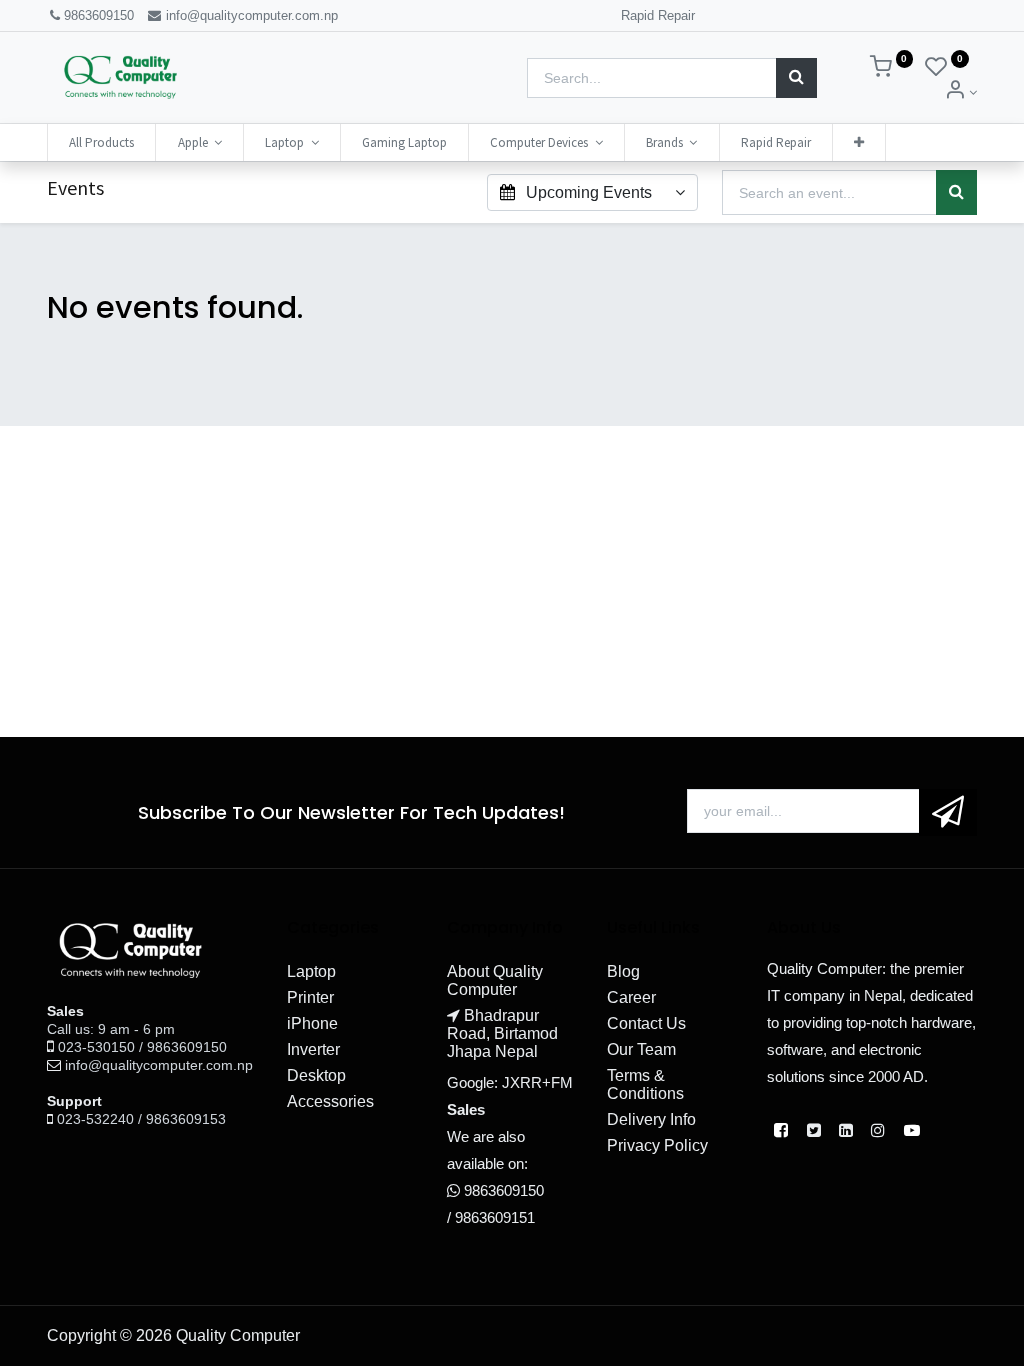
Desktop (316, 1075)
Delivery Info (651, 1119)
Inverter (313, 1049)
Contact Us (646, 1023)
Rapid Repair (658, 15)
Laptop (311, 971)
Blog (623, 971)
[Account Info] (960, 92)
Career (631, 997)
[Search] (796, 78)
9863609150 (99, 15)
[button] (859, 142)
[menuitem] (101, 142)
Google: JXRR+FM (510, 1082)
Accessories (330, 1101)
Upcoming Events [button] (589, 192)
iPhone (312, 1023)
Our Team (641, 1049)
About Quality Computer (495, 980)
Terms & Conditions (645, 1084)
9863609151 (495, 1217)
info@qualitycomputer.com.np (250, 15)
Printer (310, 997)
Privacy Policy (657, 1145)
